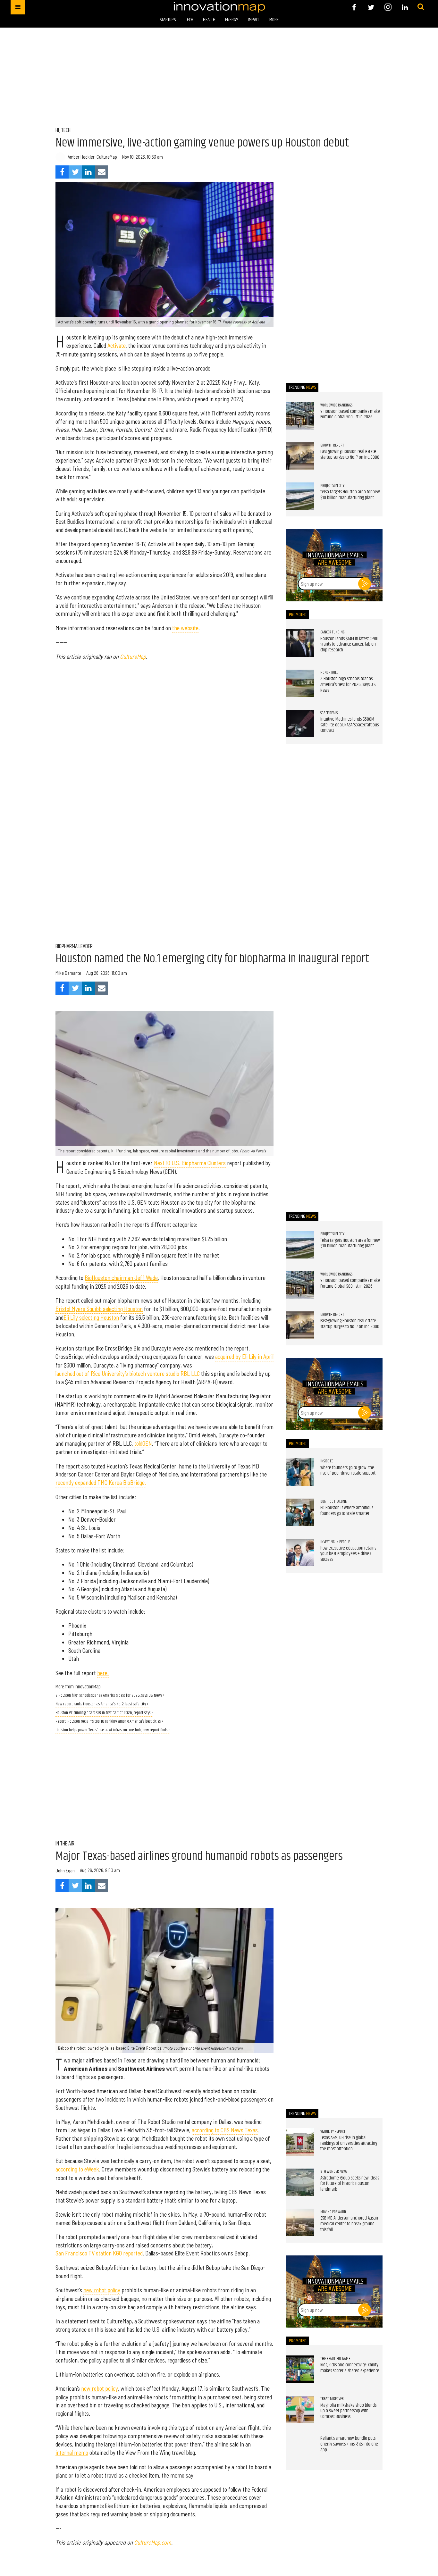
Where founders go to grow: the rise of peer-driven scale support (348, 1471)
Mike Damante (68, 973)
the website (185, 628)
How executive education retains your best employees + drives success (348, 1554)
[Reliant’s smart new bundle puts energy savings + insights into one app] (300, 2450)
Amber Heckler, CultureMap (92, 157)
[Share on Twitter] (75, 172)
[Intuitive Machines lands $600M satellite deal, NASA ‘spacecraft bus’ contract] (300, 723)
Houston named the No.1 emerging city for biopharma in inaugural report (212, 959)
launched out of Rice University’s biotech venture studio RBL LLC (128, 1374)
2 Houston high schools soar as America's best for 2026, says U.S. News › (110, 1696)
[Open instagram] (388, 7)
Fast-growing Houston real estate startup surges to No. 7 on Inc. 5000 (350, 455)
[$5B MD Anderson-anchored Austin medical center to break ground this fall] (300, 2222)
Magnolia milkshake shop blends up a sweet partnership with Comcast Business (348, 2411)
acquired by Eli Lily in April (244, 1357)
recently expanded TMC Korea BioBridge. (101, 1483)
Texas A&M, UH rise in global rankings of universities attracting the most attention (349, 2143)
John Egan (65, 1870)
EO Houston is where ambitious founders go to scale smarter (347, 1511)
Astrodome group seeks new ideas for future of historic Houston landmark (350, 2184)
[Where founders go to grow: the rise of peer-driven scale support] (300, 1472)
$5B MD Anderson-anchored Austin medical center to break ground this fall (349, 2224)
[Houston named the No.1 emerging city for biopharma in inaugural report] (164, 1083)
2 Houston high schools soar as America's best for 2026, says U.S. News (348, 685)
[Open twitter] (371, 7)
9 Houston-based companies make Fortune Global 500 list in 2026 (350, 414)
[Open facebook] (354, 7)
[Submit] (421, 7)
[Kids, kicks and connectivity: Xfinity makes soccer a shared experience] (300, 2369)
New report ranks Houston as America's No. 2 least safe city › (102, 1704)
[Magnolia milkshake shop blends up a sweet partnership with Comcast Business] (300, 2410)
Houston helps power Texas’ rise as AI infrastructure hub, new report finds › (113, 1730)
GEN (147, 1443)
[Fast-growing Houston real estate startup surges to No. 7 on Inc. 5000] (300, 456)
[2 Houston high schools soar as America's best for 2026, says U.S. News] (300, 683)
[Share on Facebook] (62, 172)
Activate (117, 346)
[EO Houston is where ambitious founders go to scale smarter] (300, 1512)
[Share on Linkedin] (88, 172)
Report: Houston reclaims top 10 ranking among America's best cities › (109, 1722)
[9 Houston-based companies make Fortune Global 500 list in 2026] (300, 416)
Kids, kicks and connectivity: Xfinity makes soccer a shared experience (350, 2368)
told (138, 1443)
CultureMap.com (153, 2542)
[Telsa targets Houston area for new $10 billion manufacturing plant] (300, 496)
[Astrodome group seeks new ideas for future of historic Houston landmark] (300, 2182)
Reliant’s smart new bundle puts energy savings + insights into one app (349, 2444)
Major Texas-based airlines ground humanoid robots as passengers (199, 1856)
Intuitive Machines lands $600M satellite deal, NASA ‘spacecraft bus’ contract (350, 725)
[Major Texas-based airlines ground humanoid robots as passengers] (164, 1981)
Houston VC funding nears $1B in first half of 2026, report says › (104, 1713)
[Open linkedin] (405, 7)
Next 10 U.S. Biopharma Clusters (190, 1163)
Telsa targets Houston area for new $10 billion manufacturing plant (350, 495)
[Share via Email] (101, 172)
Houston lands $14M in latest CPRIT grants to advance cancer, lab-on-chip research (350, 644)
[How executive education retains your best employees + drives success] (300, 1552)
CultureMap (133, 657)
